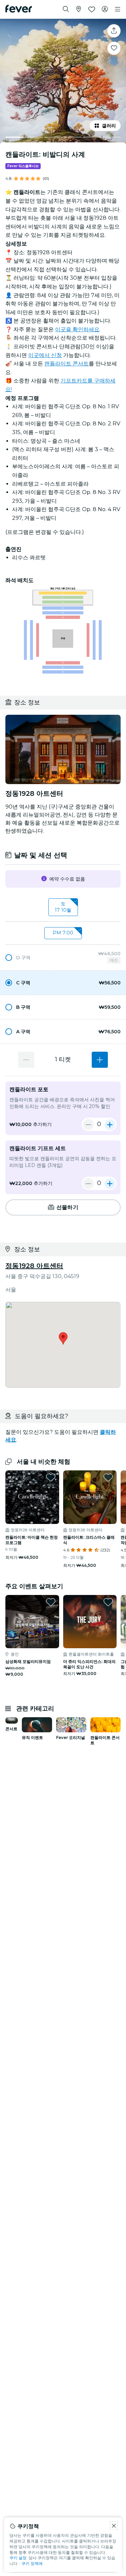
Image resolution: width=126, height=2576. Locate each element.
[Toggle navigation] (118, 9)
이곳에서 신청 (45, 355)
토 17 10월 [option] (63, 907)
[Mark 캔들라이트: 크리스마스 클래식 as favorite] (108, 1477)
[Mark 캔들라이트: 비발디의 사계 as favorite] (114, 48)
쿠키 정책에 (32, 2563)
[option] (63, 958)
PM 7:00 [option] (63, 933)
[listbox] (63, 907)
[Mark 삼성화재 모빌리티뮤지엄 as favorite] (51, 1602)
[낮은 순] (26, 1060)
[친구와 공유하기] (114, 31)
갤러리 (109, 126)
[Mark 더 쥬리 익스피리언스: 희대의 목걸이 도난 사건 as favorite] (108, 1602)
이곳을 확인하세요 (77, 329)
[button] (63, 958)
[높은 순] (100, 1060)
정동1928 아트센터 (34, 1266)
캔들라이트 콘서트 (67, 364)
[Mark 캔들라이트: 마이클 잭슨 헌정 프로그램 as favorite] (51, 1477)
